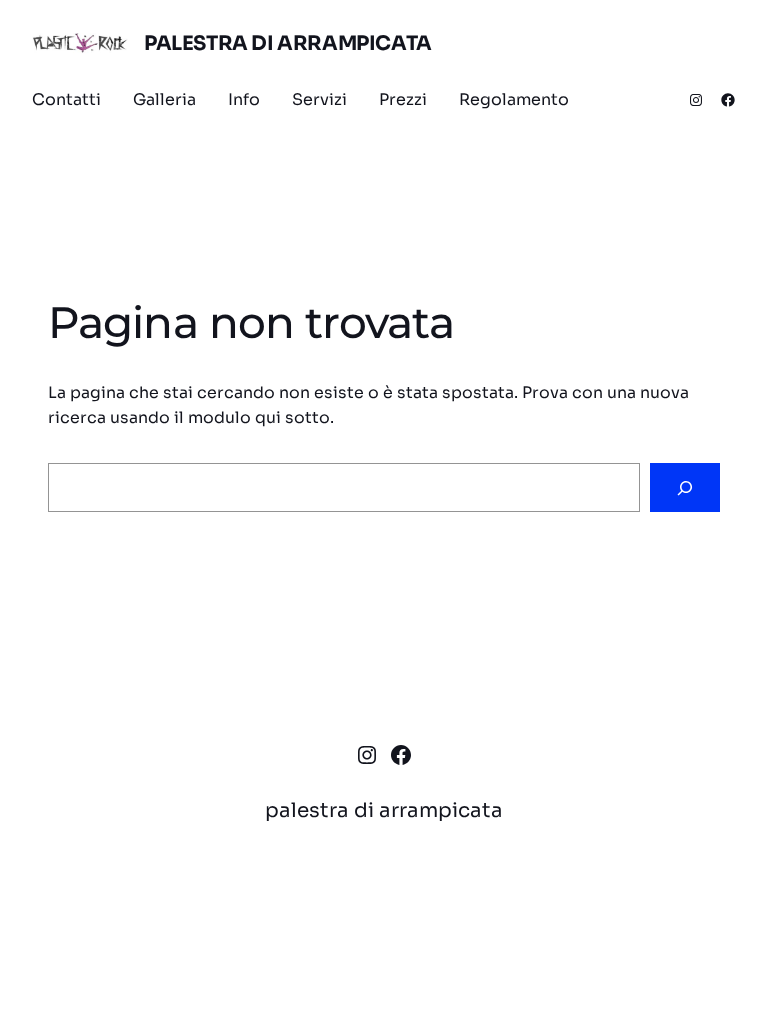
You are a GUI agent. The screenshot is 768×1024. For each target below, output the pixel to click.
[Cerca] (685, 487)
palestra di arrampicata (288, 43)
